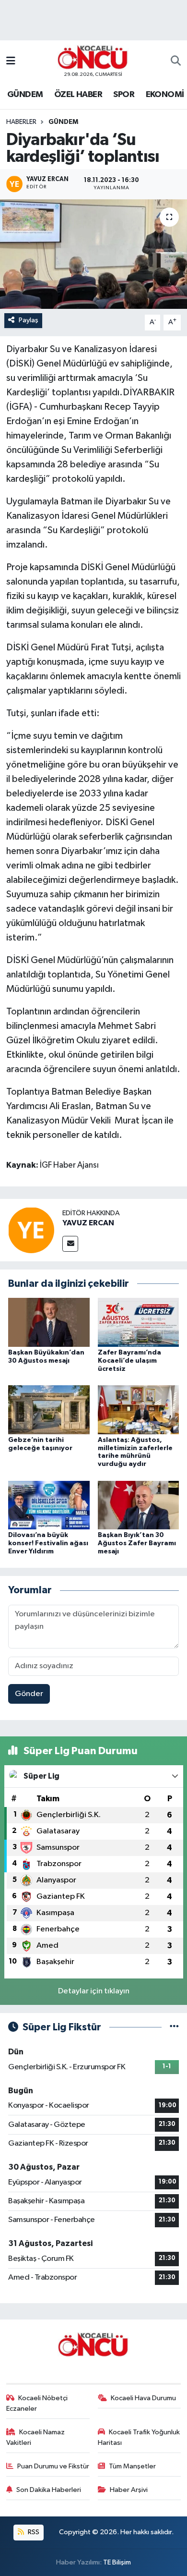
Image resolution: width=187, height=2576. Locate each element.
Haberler (21, 122)
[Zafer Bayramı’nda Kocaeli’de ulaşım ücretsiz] (139, 1322)
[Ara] (176, 61)
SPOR (124, 95)
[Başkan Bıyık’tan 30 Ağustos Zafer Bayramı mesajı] (139, 1505)
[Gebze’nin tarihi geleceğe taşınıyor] (49, 1410)
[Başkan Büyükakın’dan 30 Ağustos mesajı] (49, 1322)
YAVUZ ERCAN (88, 1223)
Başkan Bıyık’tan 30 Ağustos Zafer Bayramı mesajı (137, 1543)
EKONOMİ (165, 95)
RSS (33, 2532)
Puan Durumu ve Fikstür (53, 2466)
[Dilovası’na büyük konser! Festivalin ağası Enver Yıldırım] (49, 1505)
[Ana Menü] (11, 61)
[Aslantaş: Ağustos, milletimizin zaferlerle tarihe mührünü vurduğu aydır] (139, 1410)
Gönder (29, 1694)
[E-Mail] (70, 1244)
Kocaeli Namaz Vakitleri (36, 2437)
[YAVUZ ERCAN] (31, 1230)
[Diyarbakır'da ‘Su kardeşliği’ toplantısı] (93, 254)
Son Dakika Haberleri (49, 2490)
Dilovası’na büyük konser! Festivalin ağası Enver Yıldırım (48, 1543)
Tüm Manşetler (132, 2466)
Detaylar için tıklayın (94, 1991)
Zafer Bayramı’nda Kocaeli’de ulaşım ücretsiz (129, 1361)
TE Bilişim (117, 2562)
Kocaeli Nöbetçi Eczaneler (37, 2403)
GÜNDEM (25, 95)
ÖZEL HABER (78, 95)
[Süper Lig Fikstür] (174, 2027)
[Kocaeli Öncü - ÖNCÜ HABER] (93, 57)
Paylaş (29, 320)
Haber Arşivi (129, 2490)
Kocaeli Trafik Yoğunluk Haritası (139, 2437)
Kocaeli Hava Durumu (143, 2398)
